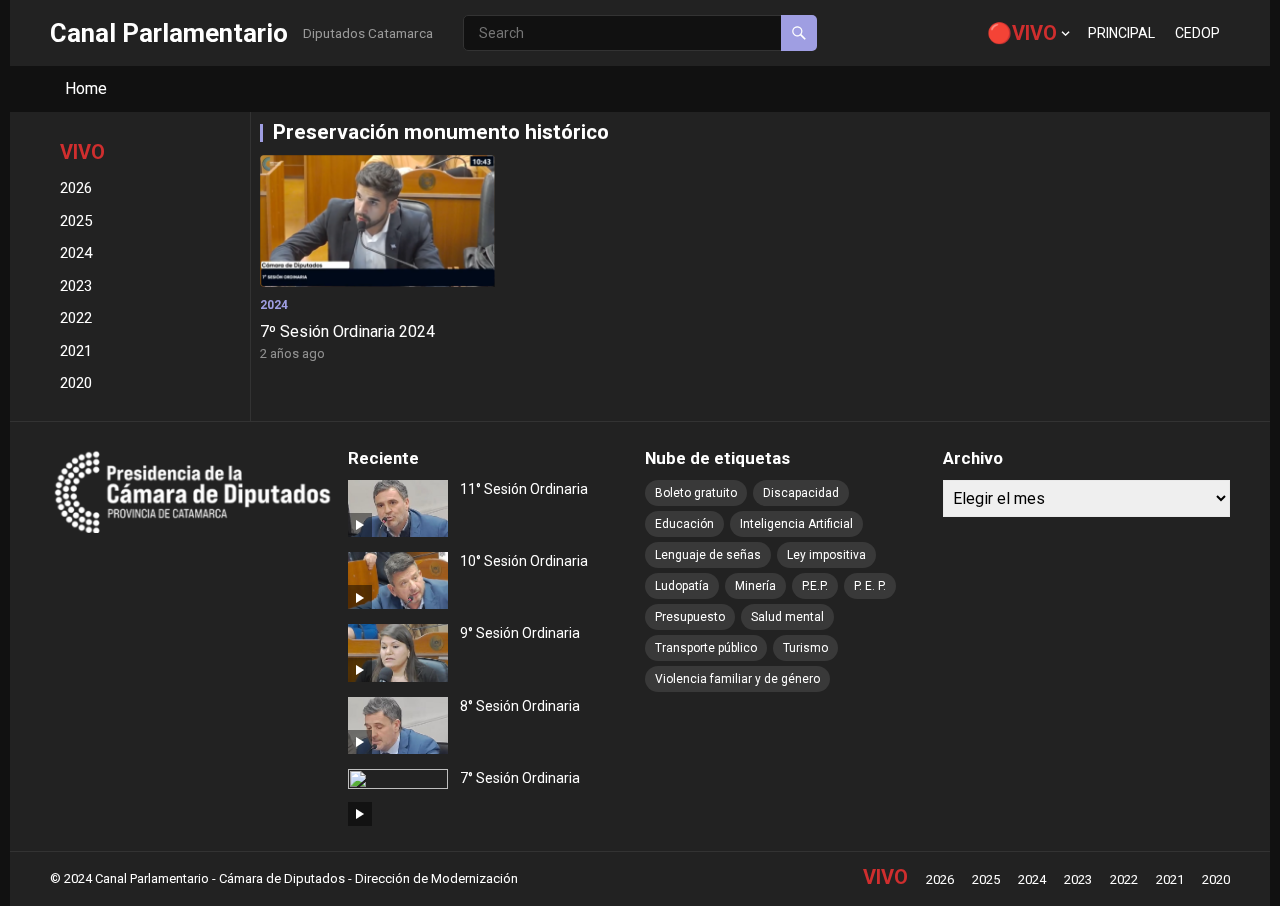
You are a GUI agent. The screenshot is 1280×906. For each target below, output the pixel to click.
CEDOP (1197, 33)
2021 (76, 351)
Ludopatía (682, 586)
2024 (76, 253)
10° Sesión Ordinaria (524, 561)
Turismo (805, 648)
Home (86, 88)
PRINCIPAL (1121, 33)
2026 (76, 188)
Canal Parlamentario (169, 33)
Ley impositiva (826, 555)
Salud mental (787, 617)
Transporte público (706, 648)
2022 (76, 318)
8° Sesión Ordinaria (520, 706)
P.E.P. (815, 586)
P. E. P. (870, 586)
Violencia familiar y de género (737, 679)
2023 (76, 286)
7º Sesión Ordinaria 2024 (347, 331)
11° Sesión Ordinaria (524, 489)
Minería (755, 586)
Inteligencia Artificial (796, 524)
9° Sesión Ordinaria (520, 633)
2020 (76, 383)
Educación (684, 524)
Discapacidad (801, 493)
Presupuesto (690, 617)
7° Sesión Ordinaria (520, 778)
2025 (76, 221)
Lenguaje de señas (708, 555)
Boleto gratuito (696, 493)
